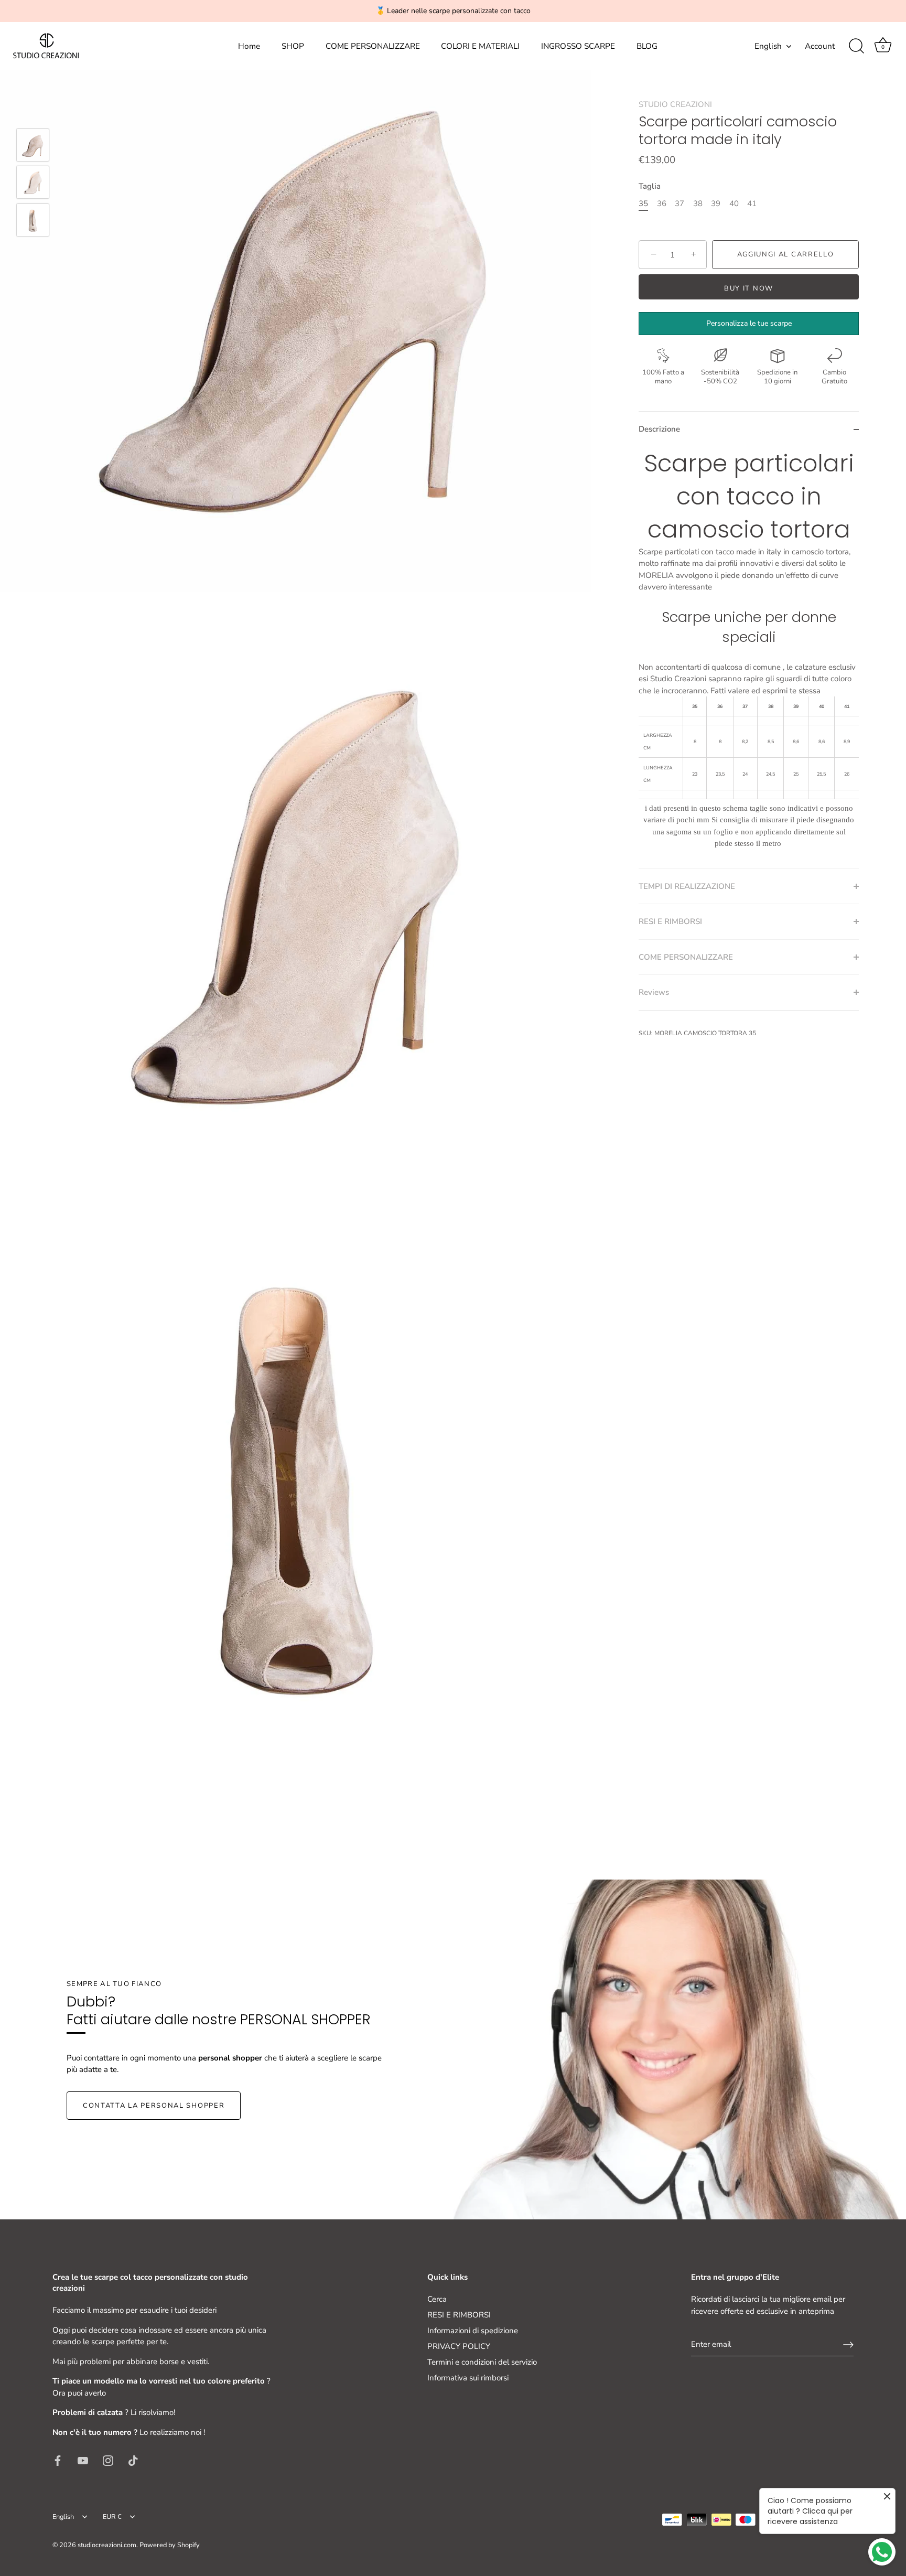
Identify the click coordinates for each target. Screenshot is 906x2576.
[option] (33, 147)
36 (662, 203)
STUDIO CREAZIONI (675, 104)
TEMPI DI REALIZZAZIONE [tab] (687, 886)
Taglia (650, 186)
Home (249, 46)
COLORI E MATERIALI (480, 46)
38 (698, 203)
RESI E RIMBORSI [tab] (670, 921)
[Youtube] (83, 2460)
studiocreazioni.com (107, 2545)
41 (752, 203)
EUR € (112, 2517)
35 (643, 203)
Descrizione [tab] (659, 430)
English (768, 46)
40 (734, 203)
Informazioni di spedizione (473, 2331)
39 (716, 203)
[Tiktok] (133, 2460)
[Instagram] (108, 2460)
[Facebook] (58, 2460)
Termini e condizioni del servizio (482, 2362)
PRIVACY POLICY (459, 2346)
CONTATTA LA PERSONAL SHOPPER (154, 2106)
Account (820, 46)
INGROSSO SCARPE (578, 46)
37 (679, 203)
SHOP (293, 46)
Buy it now (749, 288)
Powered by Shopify (170, 2545)
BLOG (647, 46)
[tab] (749, 658)
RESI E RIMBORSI (459, 2315)
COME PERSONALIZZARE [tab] (686, 957)
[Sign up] (848, 2345)
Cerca (437, 2299)
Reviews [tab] (654, 992)
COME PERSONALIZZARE (373, 46)
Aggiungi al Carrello (786, 254)
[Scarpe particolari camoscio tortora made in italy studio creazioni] (33, 145)
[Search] (856, 46)
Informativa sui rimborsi (468, 2378)
